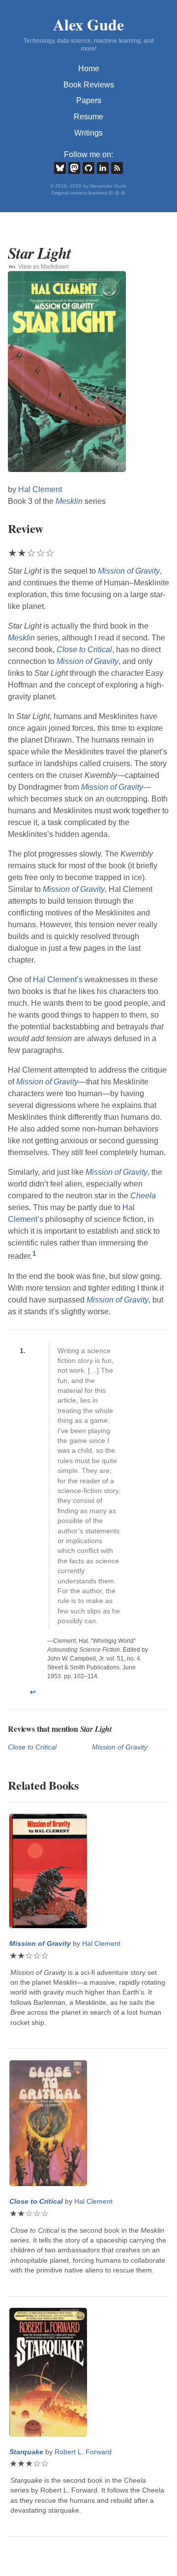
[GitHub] (88, 168)
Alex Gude (88, 24)
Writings (88, 133)
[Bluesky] (60, 168)
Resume (88, 117)
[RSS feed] (117, 168)
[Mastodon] (74, 168)
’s (58, 980)
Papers (89, 100)
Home (89, 69)
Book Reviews (89, 85)
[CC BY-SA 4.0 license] (117, 193)
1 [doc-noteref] (34, 1254)
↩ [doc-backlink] (33, 1692)
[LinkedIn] (103, 168)
